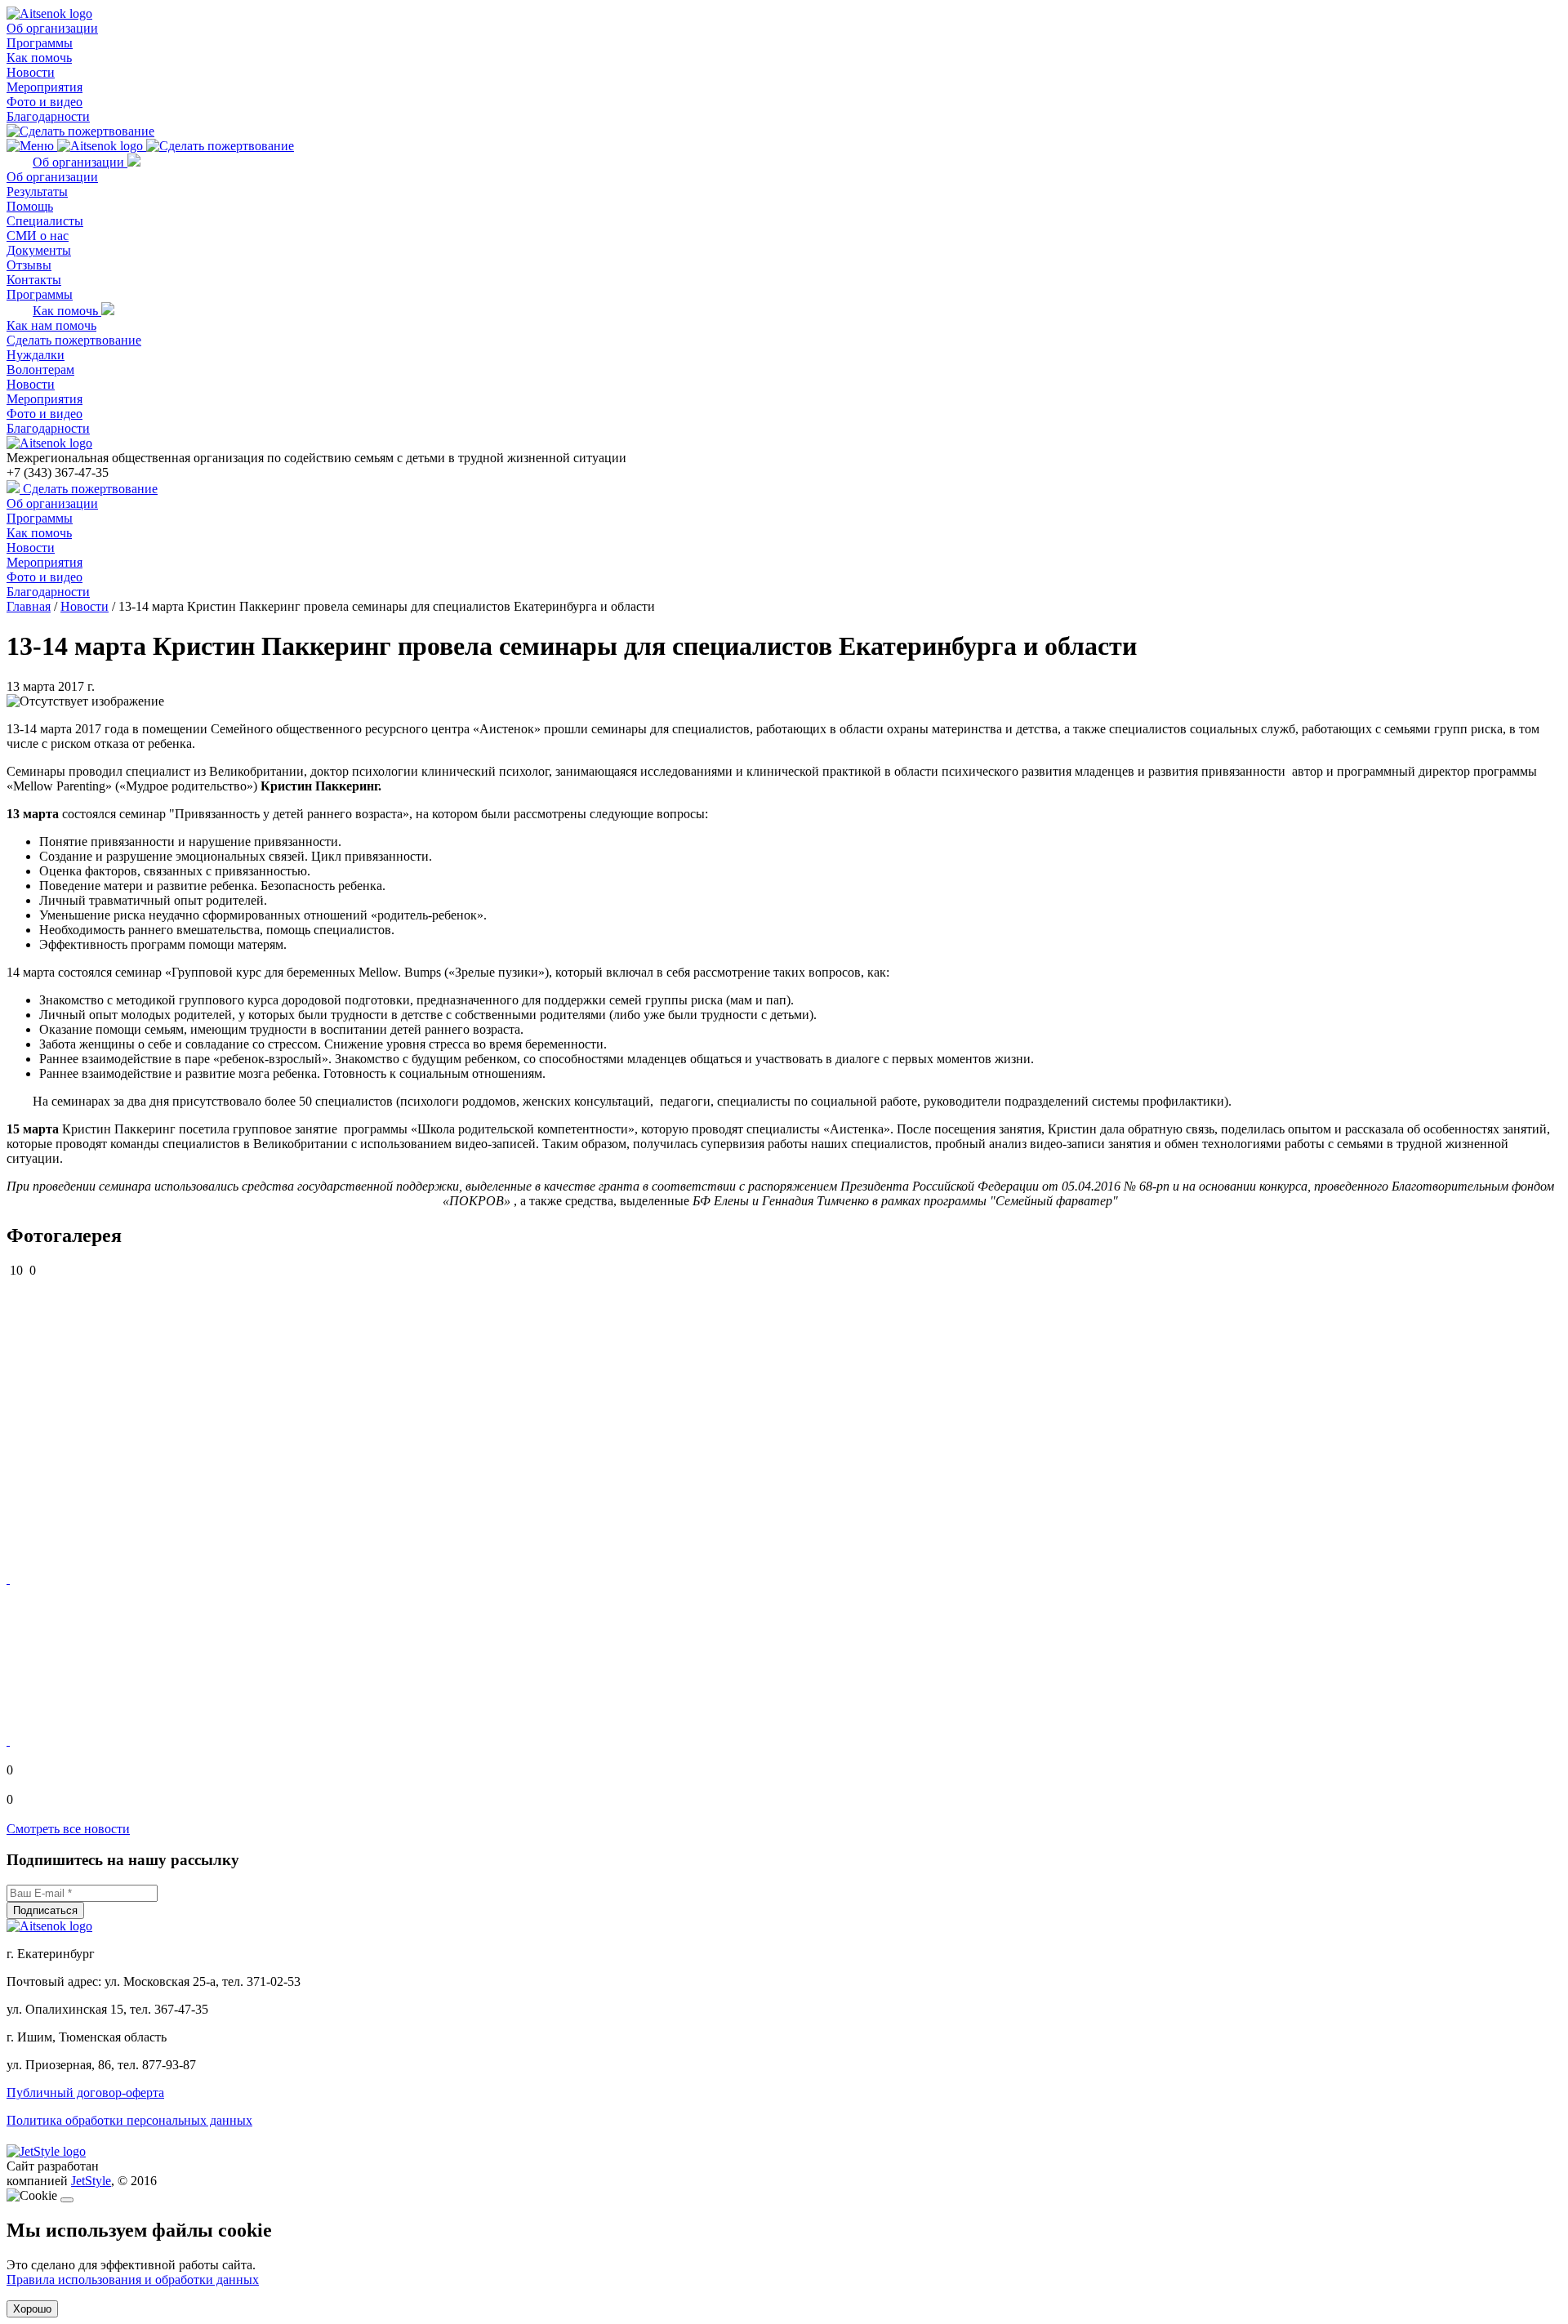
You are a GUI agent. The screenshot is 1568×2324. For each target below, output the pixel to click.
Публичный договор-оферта (85, 2092)
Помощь (30, 206)
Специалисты (45, 221)
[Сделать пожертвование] (80, 131)
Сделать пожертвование (74, 340)
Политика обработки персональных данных (129, 2120)
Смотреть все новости (68, 1829)
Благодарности (48, 116)
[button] (8, 1579)
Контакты (34, 280)
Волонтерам (40, 370)
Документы (39, 250)
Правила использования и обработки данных (133, 2279)
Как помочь (39, 58)
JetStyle (91, 2181)
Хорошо (32, 2309)
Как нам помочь (51, 325)
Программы (40, 43)
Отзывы (29, 265)
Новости (31, 72)
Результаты (37, 191)
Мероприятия (45, 87)
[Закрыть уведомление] (67, 2200)
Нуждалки (36, 355)
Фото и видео (45, 102)
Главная (29, 606)
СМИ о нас (38, 236)
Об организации (52, 28)
